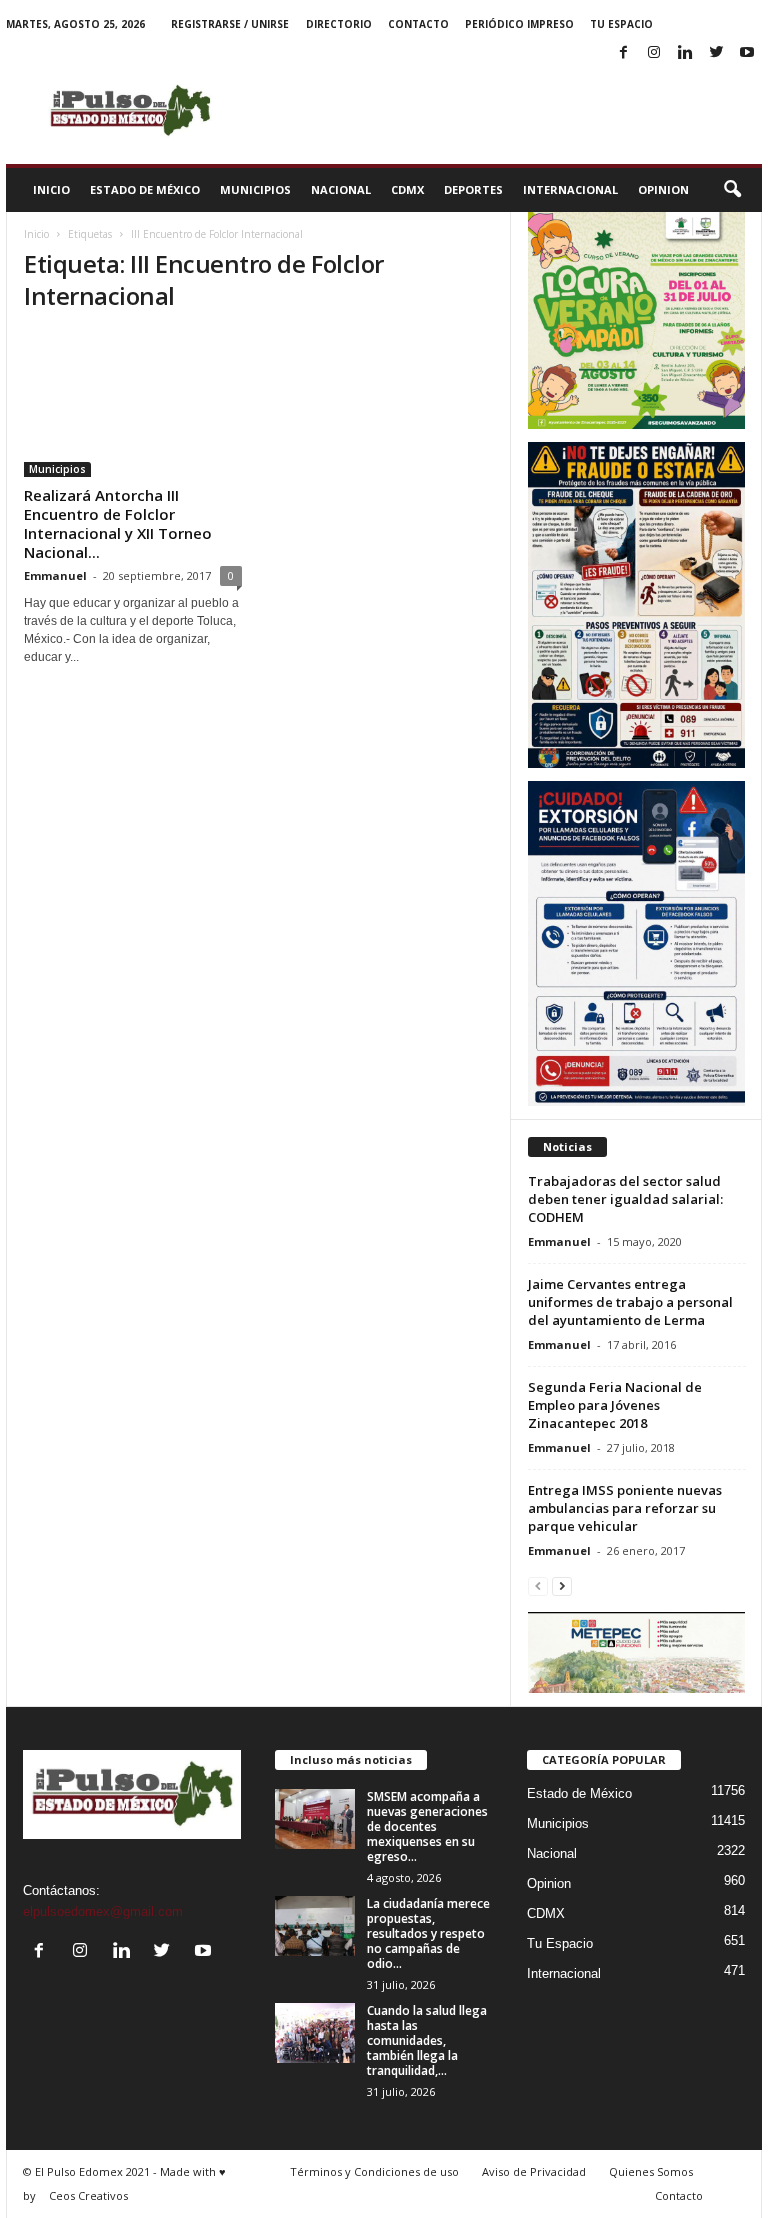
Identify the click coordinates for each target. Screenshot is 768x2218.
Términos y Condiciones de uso (374, 2171)
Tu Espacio (621, 24)
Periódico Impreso (519, 24)
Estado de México (145, 189)
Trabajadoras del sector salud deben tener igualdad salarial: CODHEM (625, 1199)
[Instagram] (654, 53)
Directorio (339, 24)
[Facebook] (623, 53)
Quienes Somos (651, 2171)
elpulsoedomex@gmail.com (103, 1911)
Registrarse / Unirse (230, 24)
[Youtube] (747, 53)
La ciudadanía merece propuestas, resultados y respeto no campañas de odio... (428, 1933)
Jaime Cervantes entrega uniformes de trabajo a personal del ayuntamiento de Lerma (630, 1302)
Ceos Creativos (88, 2195)
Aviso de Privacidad (534, 2171)
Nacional (341, 189)
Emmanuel (55, 575)
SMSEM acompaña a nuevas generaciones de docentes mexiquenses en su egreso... (427, 1826)
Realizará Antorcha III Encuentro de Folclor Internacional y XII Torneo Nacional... (118, 523)
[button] (732, 190)
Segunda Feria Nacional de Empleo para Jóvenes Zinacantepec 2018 (615, 1405)
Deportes (473, 189)
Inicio (51, 189)
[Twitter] (716, 53)
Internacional (570, 189)
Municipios (255, 189)
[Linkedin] (685, 53)
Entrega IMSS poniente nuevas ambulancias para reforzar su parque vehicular (625, 1508)
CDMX (407, 189)
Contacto (418, 24)
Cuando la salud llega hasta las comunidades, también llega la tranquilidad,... (427, 2040)
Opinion (663, 189)
